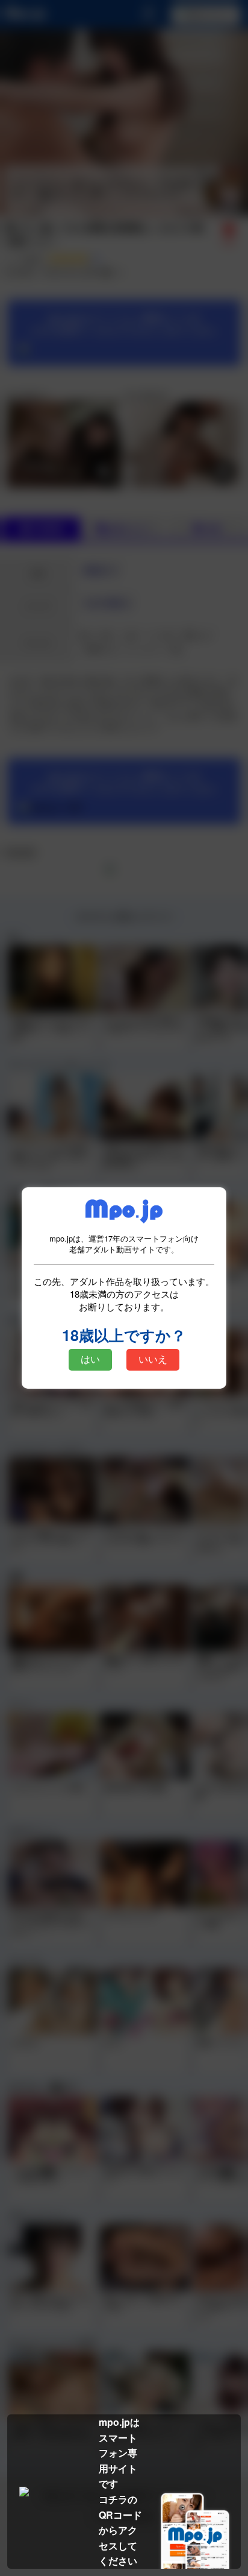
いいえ (153, 1359)
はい (90, 1359)
